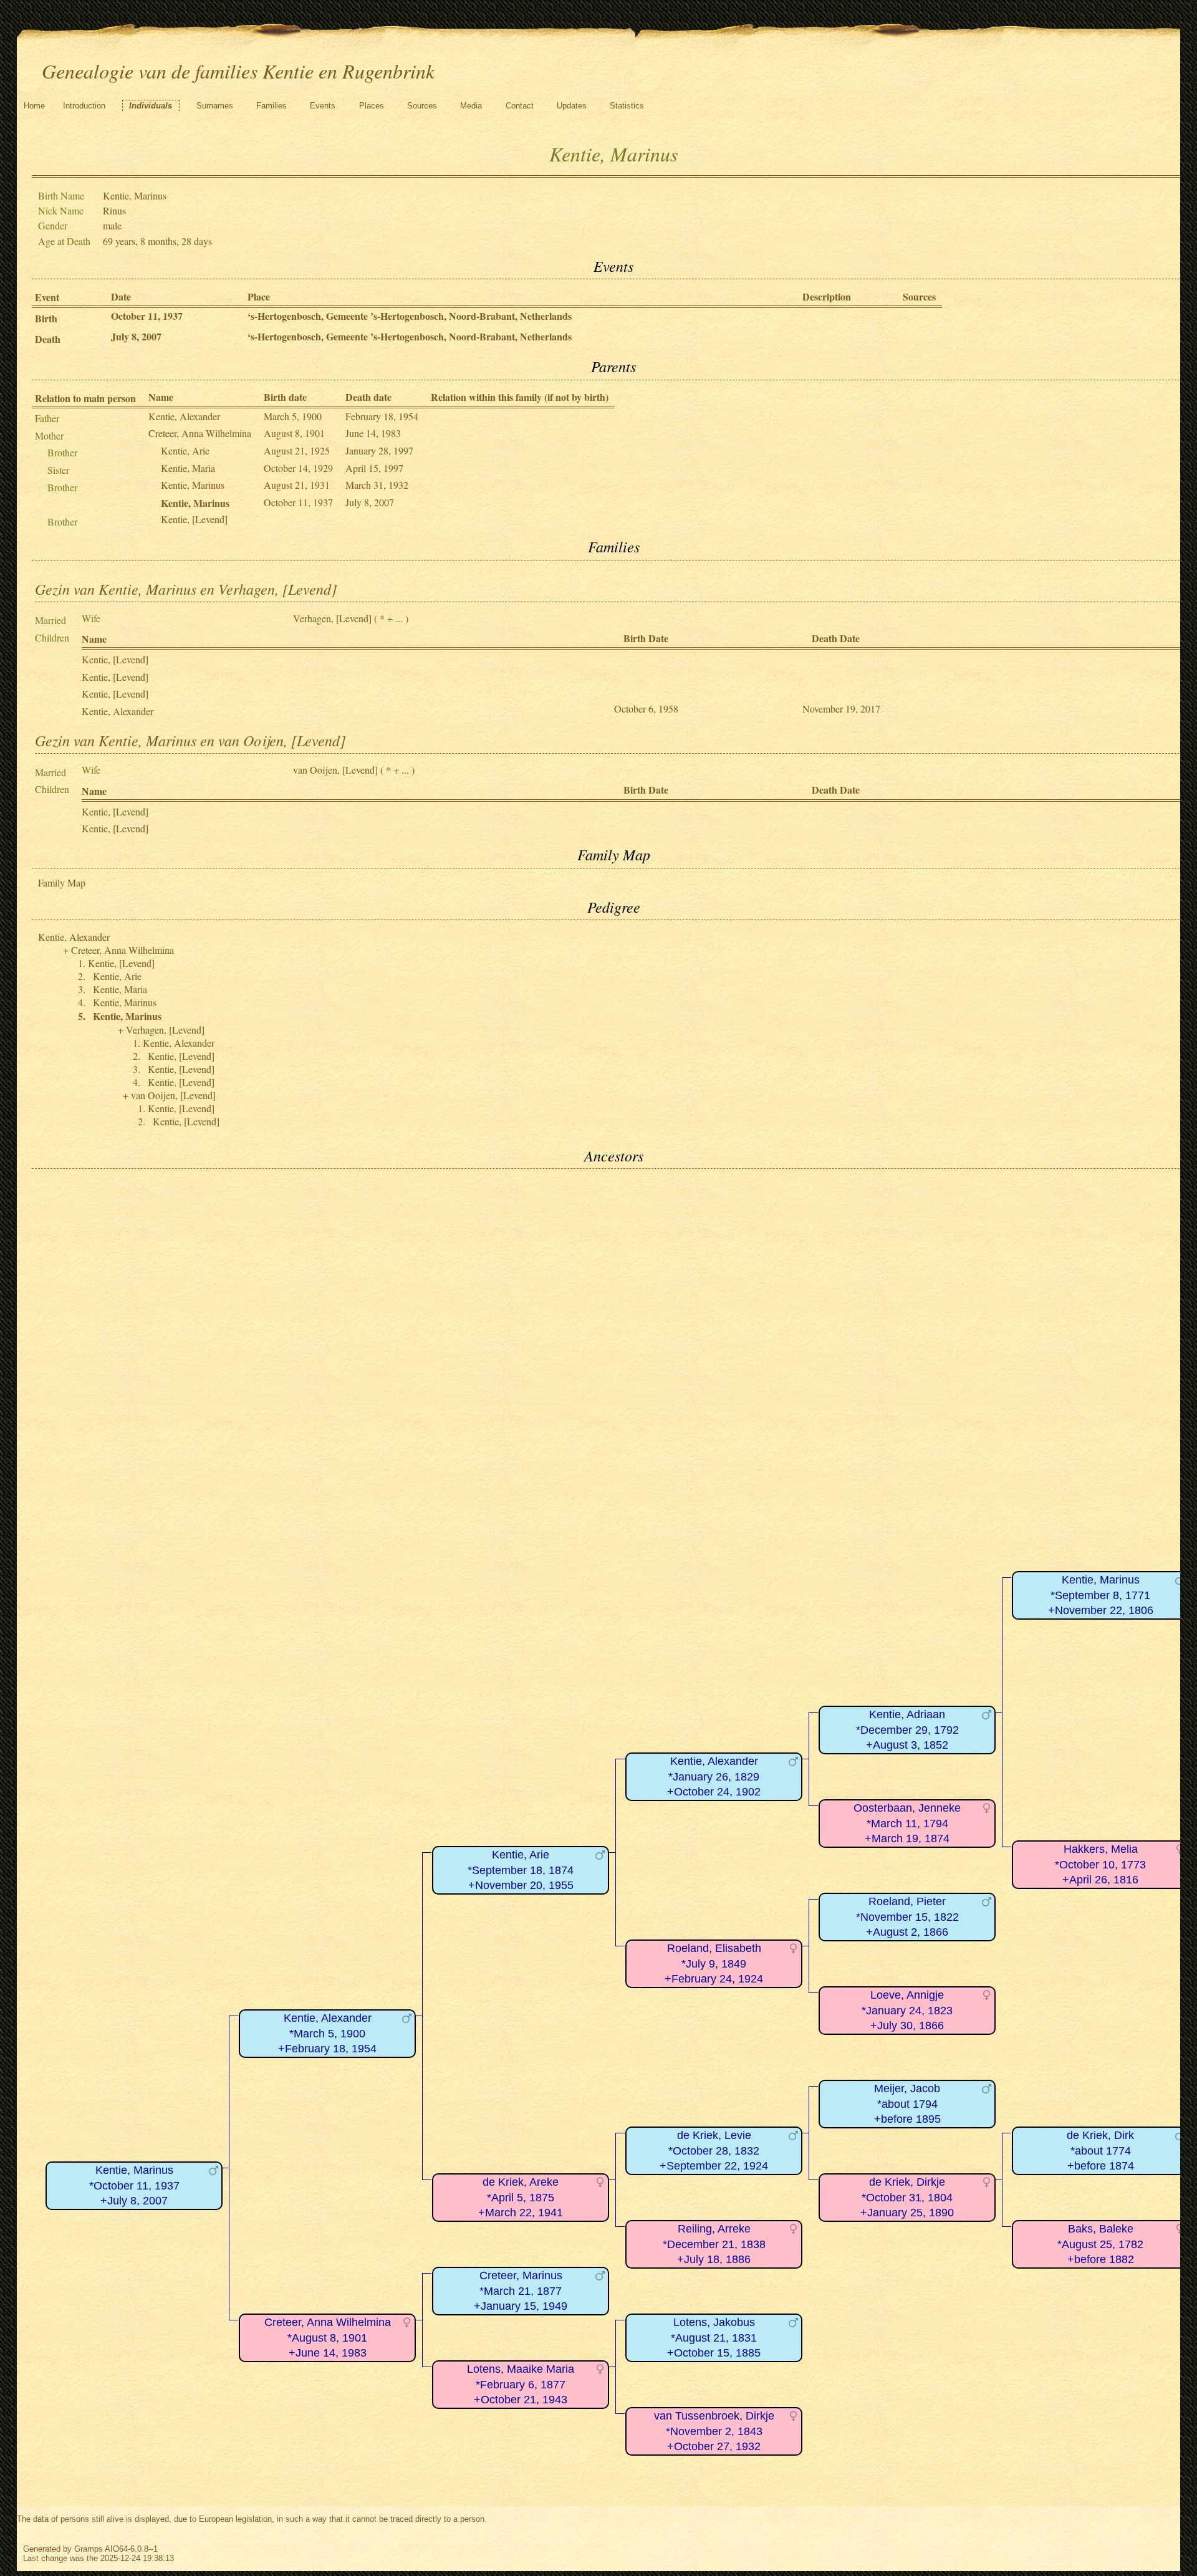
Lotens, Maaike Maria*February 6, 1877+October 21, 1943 (521, 2384)
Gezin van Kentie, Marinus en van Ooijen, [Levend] (190, 740)
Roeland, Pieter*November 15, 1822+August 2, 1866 (907, 1917)
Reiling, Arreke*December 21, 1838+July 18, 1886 (714, 2244)
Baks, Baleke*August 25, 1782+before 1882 (1100, 2244)
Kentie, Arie (185, 450)
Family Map (62, 882)
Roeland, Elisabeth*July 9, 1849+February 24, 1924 (714, 1963)
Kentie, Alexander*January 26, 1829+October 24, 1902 (714, 1776)
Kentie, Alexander (184, 416)
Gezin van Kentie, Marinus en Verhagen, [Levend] (186, 589)
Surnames (215, 106)
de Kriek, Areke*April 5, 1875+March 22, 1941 (521, 2197)
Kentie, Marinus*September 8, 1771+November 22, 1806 (1101, 1595)
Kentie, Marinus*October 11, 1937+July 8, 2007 (134, 2185)
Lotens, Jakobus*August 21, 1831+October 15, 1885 (714, 2338)
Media (471, 106)
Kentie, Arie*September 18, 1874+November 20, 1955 (521, 1870)
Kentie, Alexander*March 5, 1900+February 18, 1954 (327, 2033)
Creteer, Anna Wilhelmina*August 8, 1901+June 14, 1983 (328, 2338)
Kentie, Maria (188, 468)
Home (34, 106)
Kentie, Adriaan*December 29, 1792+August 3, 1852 (907, 1730)
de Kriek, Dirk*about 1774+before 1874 (1100, 2151)
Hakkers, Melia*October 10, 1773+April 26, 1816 (1100, 1864)
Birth (46, 318)
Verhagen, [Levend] (332, 618)
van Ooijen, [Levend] (335, 770)
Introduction (84, 106)
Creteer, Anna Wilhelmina (200, 433)
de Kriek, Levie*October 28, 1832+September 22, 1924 (714, 2151)
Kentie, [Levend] (194, 519)
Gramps (89, 2549)
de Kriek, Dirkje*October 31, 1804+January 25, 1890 (907, 2197)
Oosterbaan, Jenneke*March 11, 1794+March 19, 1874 (907, 1823)
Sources (422, 106)
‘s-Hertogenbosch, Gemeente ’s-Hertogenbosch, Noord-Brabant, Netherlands (410, 316)
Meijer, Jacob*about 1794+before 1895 (907, 2104)
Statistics (627, 106)
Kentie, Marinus (193, 485)
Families (272, 106)
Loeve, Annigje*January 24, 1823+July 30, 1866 (907, 2010)
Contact (520, 106)
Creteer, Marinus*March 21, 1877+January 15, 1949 (521, 2291)
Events (323, 106)
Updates (572, 106)
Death (48, 339)
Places (372, 106)
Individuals (151, 106)
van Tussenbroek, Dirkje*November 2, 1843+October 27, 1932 (714, 2431)
